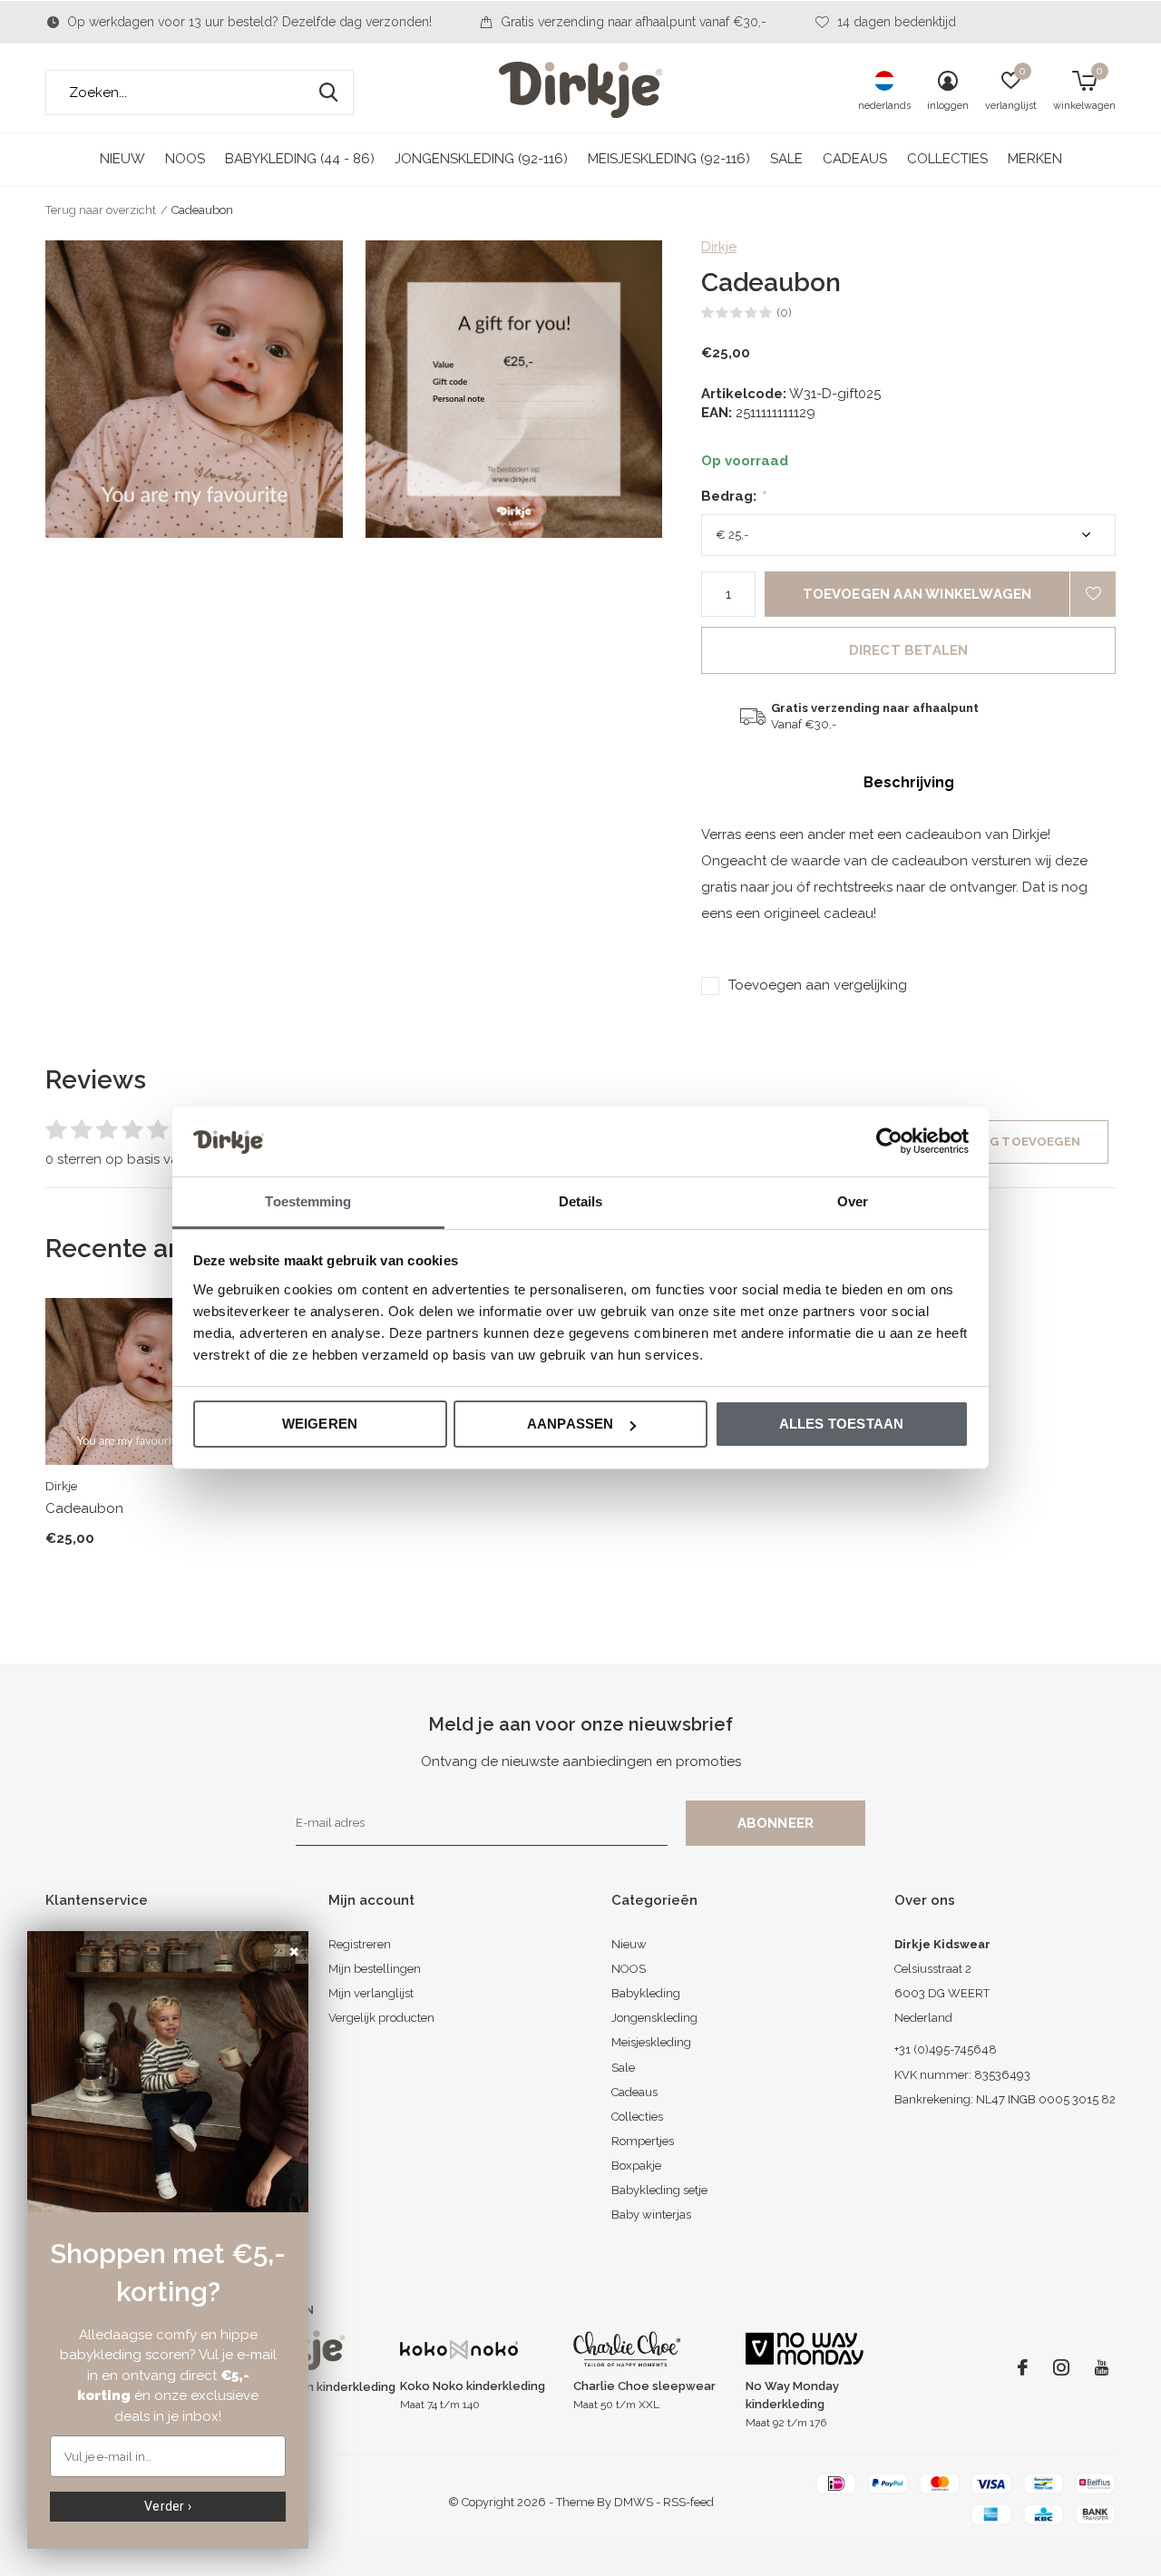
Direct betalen (909, 650)
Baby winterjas (651, 2215)
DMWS (634, 2502)
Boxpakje (636, 2166)
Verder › (168, 2506)
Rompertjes (643, 2141)
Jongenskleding (654, 2018)
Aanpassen (571, 1424)
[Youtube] (1102, 2367)
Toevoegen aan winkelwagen (917, 594)
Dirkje (719, 247)
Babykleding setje (659, 2190)
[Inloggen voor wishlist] (1093, 594)
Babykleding (646, 1993)
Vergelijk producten (381, 2018)
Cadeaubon (84, 1508)
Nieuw (122, 159)
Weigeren (320, 1424)
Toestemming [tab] (308, 1201)
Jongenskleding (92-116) (481, 159)
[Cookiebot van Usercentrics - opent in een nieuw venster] (889, 1141)
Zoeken (328, 93)
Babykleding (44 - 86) (300, 159)
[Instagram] (1061, 2367)
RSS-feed (688, 2502)
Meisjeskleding (651, 2042)
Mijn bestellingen (375, 1969)
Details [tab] (581, 1201)
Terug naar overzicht (101, 210)
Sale (786, 159)
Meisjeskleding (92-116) (669, 159)
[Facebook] (1023, 2367)
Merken (1035, 159)
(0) (784, 312)
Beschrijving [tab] (909, 782)
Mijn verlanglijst (371, 1993)
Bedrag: (733, 496)
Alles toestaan (842, 1424)
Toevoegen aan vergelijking (818, 985)
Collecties (947, 159)
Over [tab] (853, 1201)
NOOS (185, 159)
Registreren (360, 1944)
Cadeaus (855, 159)
